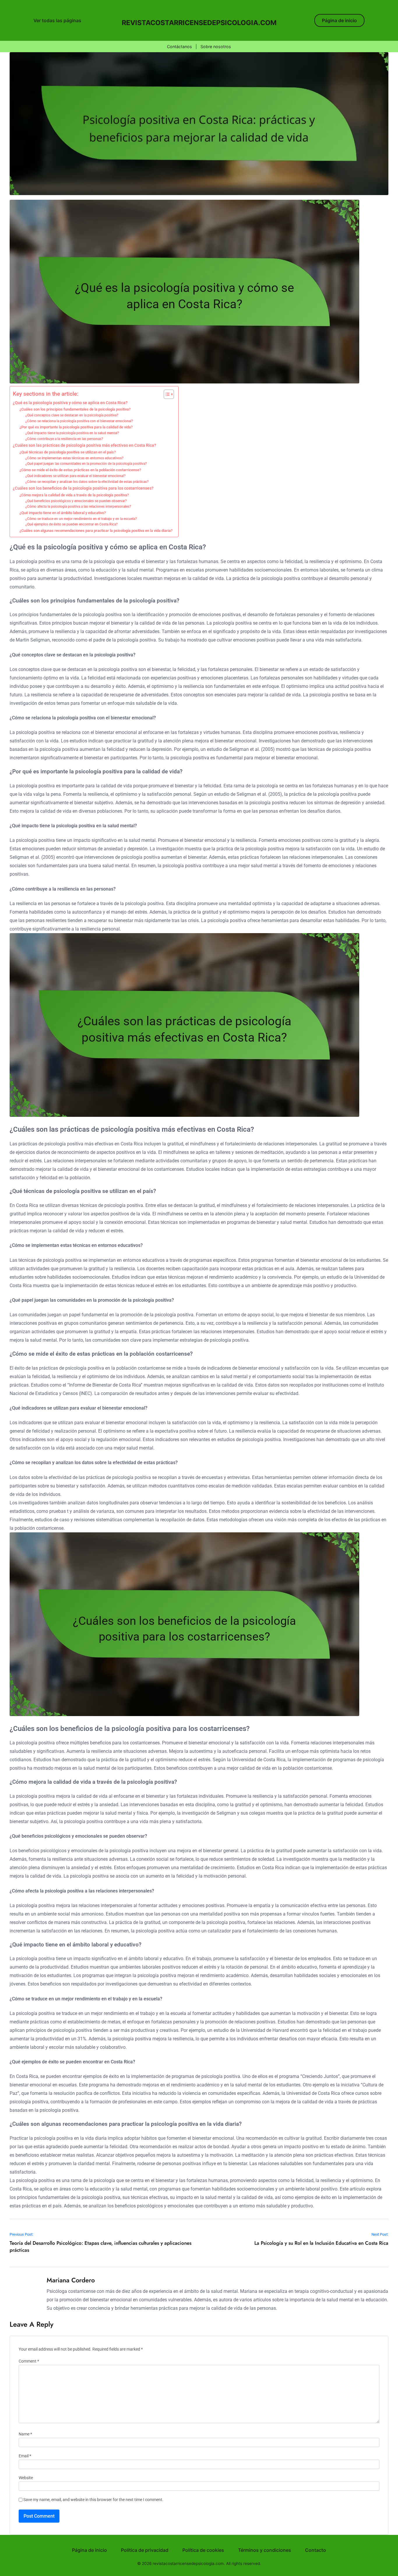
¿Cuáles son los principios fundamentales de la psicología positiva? (75, 409)
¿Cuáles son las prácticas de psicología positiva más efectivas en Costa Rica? (84, 445)
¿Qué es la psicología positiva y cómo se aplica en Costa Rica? (70, 403)
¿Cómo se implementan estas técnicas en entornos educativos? (74, 458)
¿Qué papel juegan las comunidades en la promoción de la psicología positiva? (86, 464)
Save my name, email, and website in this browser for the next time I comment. (93, 2500)
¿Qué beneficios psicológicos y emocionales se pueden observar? (76, 501)
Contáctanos (179, 47)
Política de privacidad (145, 2550)
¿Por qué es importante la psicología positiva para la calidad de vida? (76, 427)
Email (25, 2456)
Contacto (316, 2550)
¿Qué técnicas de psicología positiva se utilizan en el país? (68, 452)
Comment (29, 2361)
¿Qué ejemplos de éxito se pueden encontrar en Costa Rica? (72, 524)
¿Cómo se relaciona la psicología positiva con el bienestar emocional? (79, 421)
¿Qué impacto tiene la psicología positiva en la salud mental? (72, 433)
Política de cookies (203, 2550)
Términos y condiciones (265, 2550)
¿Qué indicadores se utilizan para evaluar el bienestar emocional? (75, 476)
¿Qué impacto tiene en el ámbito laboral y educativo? (63, 513)
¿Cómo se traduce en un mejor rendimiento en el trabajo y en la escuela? (81, 519)
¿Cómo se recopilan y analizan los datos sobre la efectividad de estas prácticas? (87, 482)
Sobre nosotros (216, 47)
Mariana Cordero (71, 2280)
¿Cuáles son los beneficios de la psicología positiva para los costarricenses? (83, 488)
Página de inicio (339, 20)
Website (26, 2478)
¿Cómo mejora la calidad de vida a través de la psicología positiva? (74, 495)
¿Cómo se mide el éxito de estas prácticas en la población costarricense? (80, 470)
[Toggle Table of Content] (166, 394)
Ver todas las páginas (57, 20)
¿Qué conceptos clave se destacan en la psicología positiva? (72, 415)
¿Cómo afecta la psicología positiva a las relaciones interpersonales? (78, 507)
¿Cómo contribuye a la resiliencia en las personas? (64, 439)
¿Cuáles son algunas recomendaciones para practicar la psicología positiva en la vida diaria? (96, 531)
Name (25, 2434)
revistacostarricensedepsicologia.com (199, 23)
